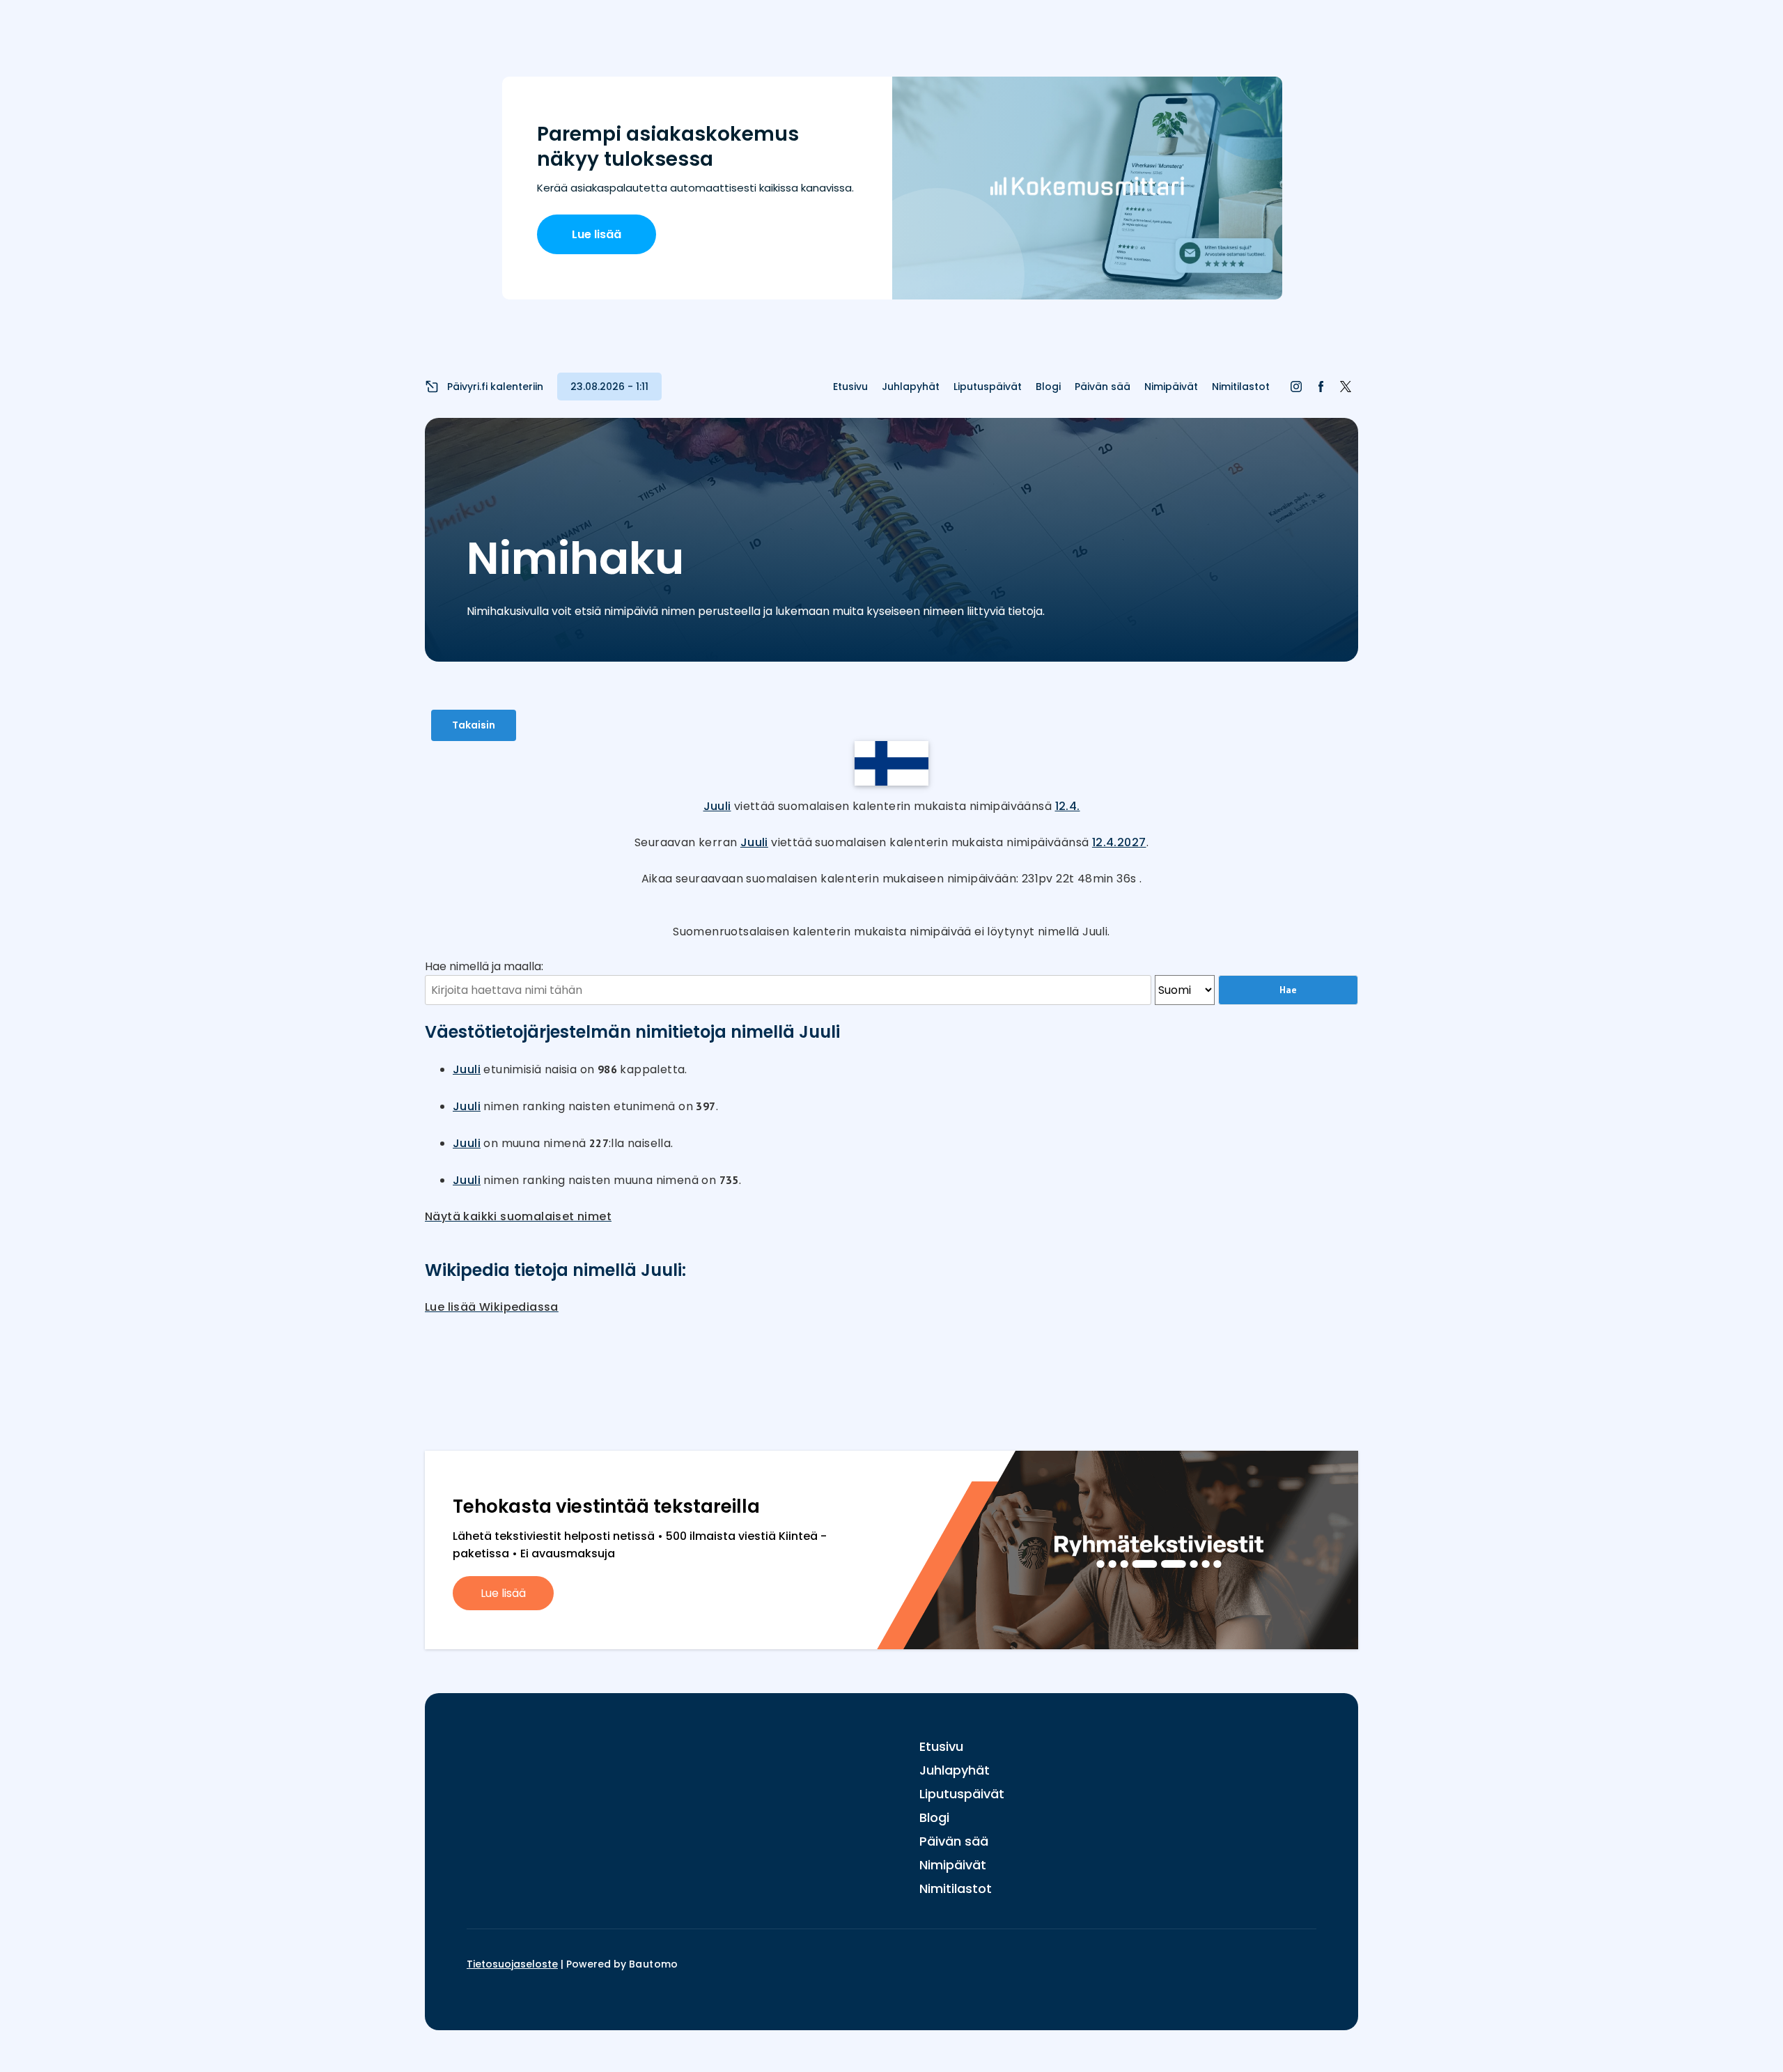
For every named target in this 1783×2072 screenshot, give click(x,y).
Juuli (717, 806)
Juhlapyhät (911, 387)
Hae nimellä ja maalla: (484, 966)
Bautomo (654, 1964)
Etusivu (850, 387)
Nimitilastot (1241, 387)
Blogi (1048, 387)
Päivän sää (1103, 387)
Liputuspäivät (988, 387)
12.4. (1068, 806)
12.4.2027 (1119, 842)
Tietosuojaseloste (512, 1964)
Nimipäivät (1171, 387)
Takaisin (474, 725)
